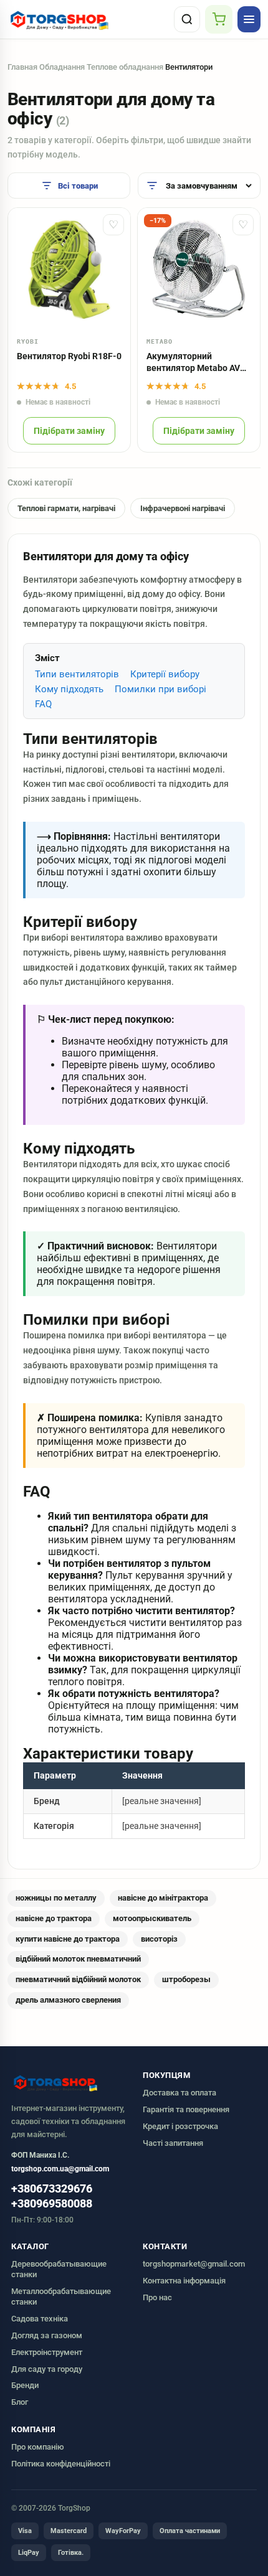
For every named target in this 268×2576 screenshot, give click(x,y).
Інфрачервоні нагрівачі (183, 508)
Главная (22, 67)
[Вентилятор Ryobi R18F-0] (69, 269)
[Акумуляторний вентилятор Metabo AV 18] (199, 269)
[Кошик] (219, 19)
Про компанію (38, 2447)
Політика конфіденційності (61, 2464)
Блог (20, 2402)
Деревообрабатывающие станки (59, 2269)
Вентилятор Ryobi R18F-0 (69, 356)
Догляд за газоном (47, 2335)
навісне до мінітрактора (163, 1898)
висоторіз (159, 1939)
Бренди (25, 2385)
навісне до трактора (54, 1918)
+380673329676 (52, 2189)
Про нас (157, 2297)
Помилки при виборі (160, 689)
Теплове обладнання (125, 67)
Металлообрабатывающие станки (61, 2296)
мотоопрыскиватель (152, 1918)
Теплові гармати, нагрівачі (66, 508)
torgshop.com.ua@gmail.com (60, 2169)
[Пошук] (187, 19)
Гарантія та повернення (186, 2109)
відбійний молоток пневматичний (78, 1959)
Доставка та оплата (179, 2093)
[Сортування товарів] (199, 186)
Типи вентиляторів (77, 674)
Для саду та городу (47, 2369)
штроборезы (186, 1979)
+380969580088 (52, 2204)
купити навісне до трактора (68, 1939)
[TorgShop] (88, 19)
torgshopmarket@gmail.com (194, 2264)
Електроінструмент (47, 2352)
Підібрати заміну (69, 431)
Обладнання (62, 67)
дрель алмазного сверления (68, 2000)
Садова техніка (40, 2319)
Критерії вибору (165, 674)
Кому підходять (69, 689)
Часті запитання (173, 2143)
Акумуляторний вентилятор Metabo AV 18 (193, 363)
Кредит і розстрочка (180, 2126)
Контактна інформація (184, 2281)
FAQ (43, 704)
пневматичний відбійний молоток (78, 1979)
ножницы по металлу (56, 1898)
